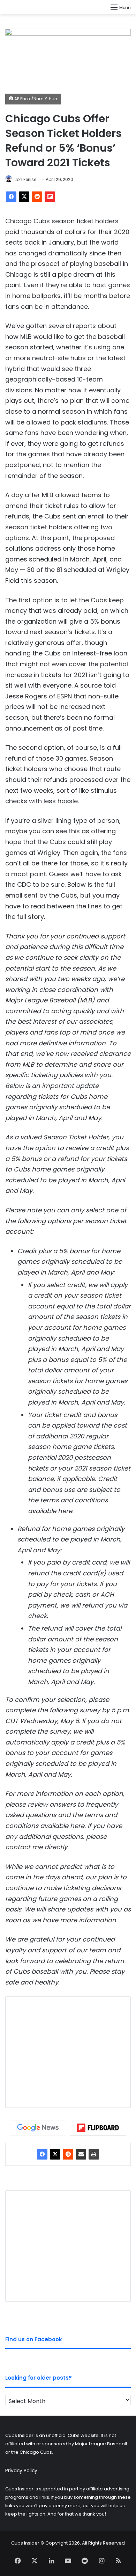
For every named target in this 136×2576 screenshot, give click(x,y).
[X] (24, 197)
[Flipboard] (50, 197)
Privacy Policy (21, 2471)
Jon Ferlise (25, 179)
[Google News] (38, 2128)
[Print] (94, 2154)
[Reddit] (37, 197)
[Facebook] (11, 197)
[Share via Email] (81, 2154)
